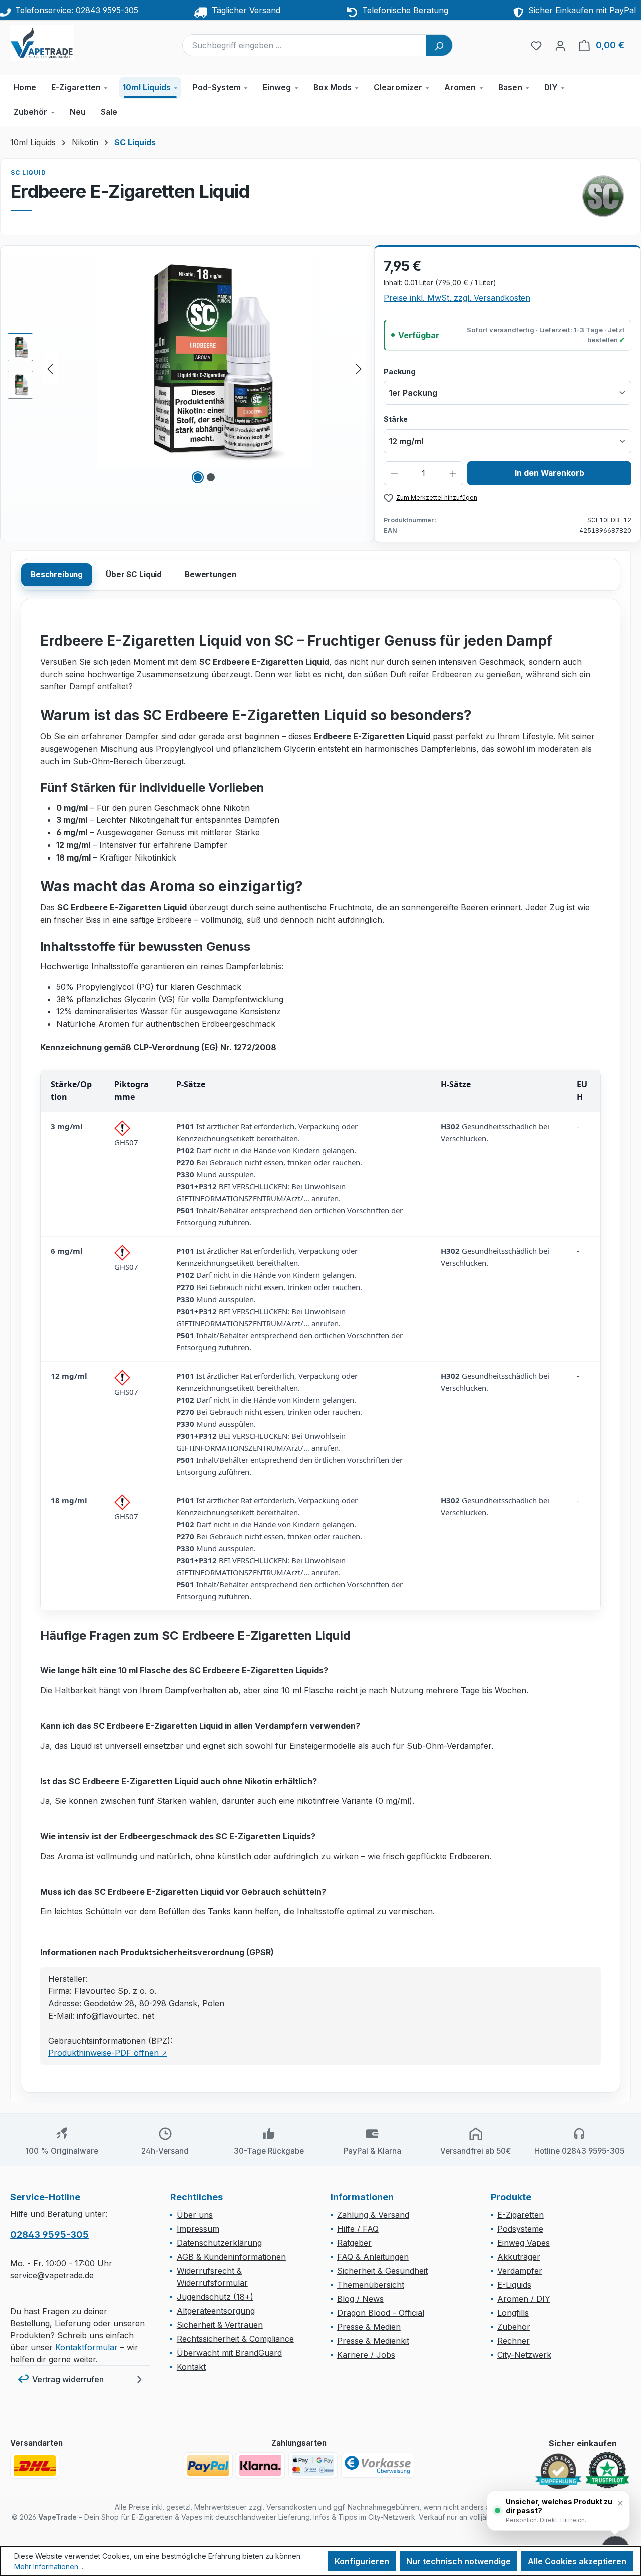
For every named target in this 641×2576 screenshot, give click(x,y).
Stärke (396, 419)
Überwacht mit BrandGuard (229, 2353)
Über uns (195, 2215)
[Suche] (439, 45)
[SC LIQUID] (603, 196)
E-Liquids (514, 2285)
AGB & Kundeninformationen (231, 2257)
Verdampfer (520, 2271)
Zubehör (514, 2327)
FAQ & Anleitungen (373, 2257)
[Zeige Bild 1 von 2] (198, 477)
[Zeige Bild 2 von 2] (211, 477)
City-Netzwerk (524, 2355)
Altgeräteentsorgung (216, 2311)
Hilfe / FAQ (358, 2229)
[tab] (57, 575)
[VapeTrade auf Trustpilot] (607, 2471)
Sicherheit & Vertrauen (220, 2325)
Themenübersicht (371, 2285)
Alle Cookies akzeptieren (577, 2561)
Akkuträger (519, 2257)
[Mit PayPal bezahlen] (208, 2465)
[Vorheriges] (50, 369)
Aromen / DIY (524, 2299)
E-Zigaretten (521, 2215)
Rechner (514, 2341)
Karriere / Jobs (366, 2355)
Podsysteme (520, 2229)
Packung (400, 371)
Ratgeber (354, 2243)
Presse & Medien (369, 2327)
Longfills (513, 2313)
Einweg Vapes (524, 2243)
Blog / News (360, 2299)
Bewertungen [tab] (210, 574)
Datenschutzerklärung (219, 2243)
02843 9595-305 (49, 2234)
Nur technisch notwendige (458, 2561)
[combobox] (305, 45)
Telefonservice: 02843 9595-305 (74, 10)
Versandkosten (291, 2507)
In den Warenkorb (550, 473)
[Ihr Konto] (560, 45)
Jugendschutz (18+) (215, 2297)
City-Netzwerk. (392, 2517)
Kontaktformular (86, 2347)
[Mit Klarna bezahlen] (260, 2465)
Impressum (198, 2229)
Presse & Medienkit (373, 2341)
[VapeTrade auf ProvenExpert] (558, 2471)
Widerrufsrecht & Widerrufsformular (212, 2277)
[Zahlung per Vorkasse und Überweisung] (378, 2465)
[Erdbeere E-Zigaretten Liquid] (204, 360)
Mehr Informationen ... (49, 2567)
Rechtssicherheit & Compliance (235, 2339)
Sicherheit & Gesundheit (382, 2271)
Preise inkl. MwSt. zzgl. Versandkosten (457, 298)
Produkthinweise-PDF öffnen (108, 2053)
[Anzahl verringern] (394, 473)
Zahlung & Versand (373, 2215)
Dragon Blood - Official (381, 2313)
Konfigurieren (362, 2561)
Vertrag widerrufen (68, 2379)
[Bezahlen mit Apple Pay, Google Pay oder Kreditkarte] (313, 2465)
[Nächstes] (359, 369)
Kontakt (191, 2367)
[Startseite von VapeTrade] (60, 43)
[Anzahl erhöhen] (453, 473)
